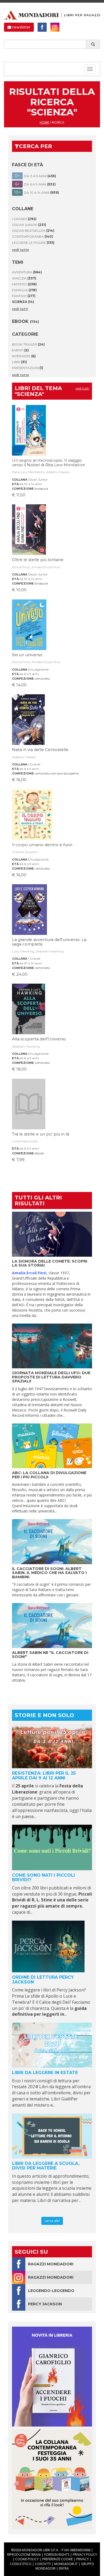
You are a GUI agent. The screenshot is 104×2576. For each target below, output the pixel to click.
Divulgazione (38, 669)
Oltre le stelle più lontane (38, 560)
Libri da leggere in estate (45, 2073)
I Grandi (24, 219)
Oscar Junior (29, 225)
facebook (42, 27)
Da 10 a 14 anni (37, 192)
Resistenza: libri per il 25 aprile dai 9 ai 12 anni (44, 1776)
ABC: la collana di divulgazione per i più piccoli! (49, 1475)
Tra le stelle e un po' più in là (41, 1134)
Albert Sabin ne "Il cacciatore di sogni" (50, 1655)
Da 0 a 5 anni (36, 176)
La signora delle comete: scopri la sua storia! (50, 1263)
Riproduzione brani (24, 2555)
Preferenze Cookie (57, 2559)
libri (19, 362)
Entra (64, 2568)
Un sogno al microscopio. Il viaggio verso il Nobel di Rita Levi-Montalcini (48, 463)
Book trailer (28, 344)
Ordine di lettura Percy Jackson (43, 1980)
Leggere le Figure (33, 243)
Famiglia (24, 290)
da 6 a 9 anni (29, 674)
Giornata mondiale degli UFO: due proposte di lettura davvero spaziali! (51, 1377)
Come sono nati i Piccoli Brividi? (43, 1878)
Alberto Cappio (58, 472)
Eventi (20, 350)
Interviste (24, 356)
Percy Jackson (45, 2304)
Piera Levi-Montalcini (28, 472)
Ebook (25, 321)
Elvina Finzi (21, 567)
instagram (55, 27)
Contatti (43, 2564)
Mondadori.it (66, 2564)
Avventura (27, 272)
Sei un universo (27, 655)
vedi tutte (21, 250)
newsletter (21, 27)
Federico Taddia (24, 757)
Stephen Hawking (50, 951)
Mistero (24, 284)
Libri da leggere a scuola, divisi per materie (46, 2166)
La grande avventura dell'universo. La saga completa (49, 942)
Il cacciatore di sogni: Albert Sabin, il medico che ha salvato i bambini (49, 1573)
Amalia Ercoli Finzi (46, 567)
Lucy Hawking (23, 951)
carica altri (52, 2221)
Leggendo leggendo (51, 2291)
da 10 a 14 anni (31, 484)
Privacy (83, 2559)
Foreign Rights (57, 2555)
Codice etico (21, 2564)
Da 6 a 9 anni (36, 184)
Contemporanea (33, 236)
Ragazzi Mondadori (51, 2264)
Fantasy (24, 296)
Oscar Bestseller (33, 231)
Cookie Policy (27, 2559)
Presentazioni (28, 368)
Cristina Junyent (25, 852)
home (44, 122)
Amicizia (24, 278)
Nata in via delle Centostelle (40, 750)
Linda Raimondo (25, 1141)
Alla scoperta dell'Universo (39, 1039)
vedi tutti (20, 309)
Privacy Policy (85, 2555)
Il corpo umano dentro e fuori (42, 845)
